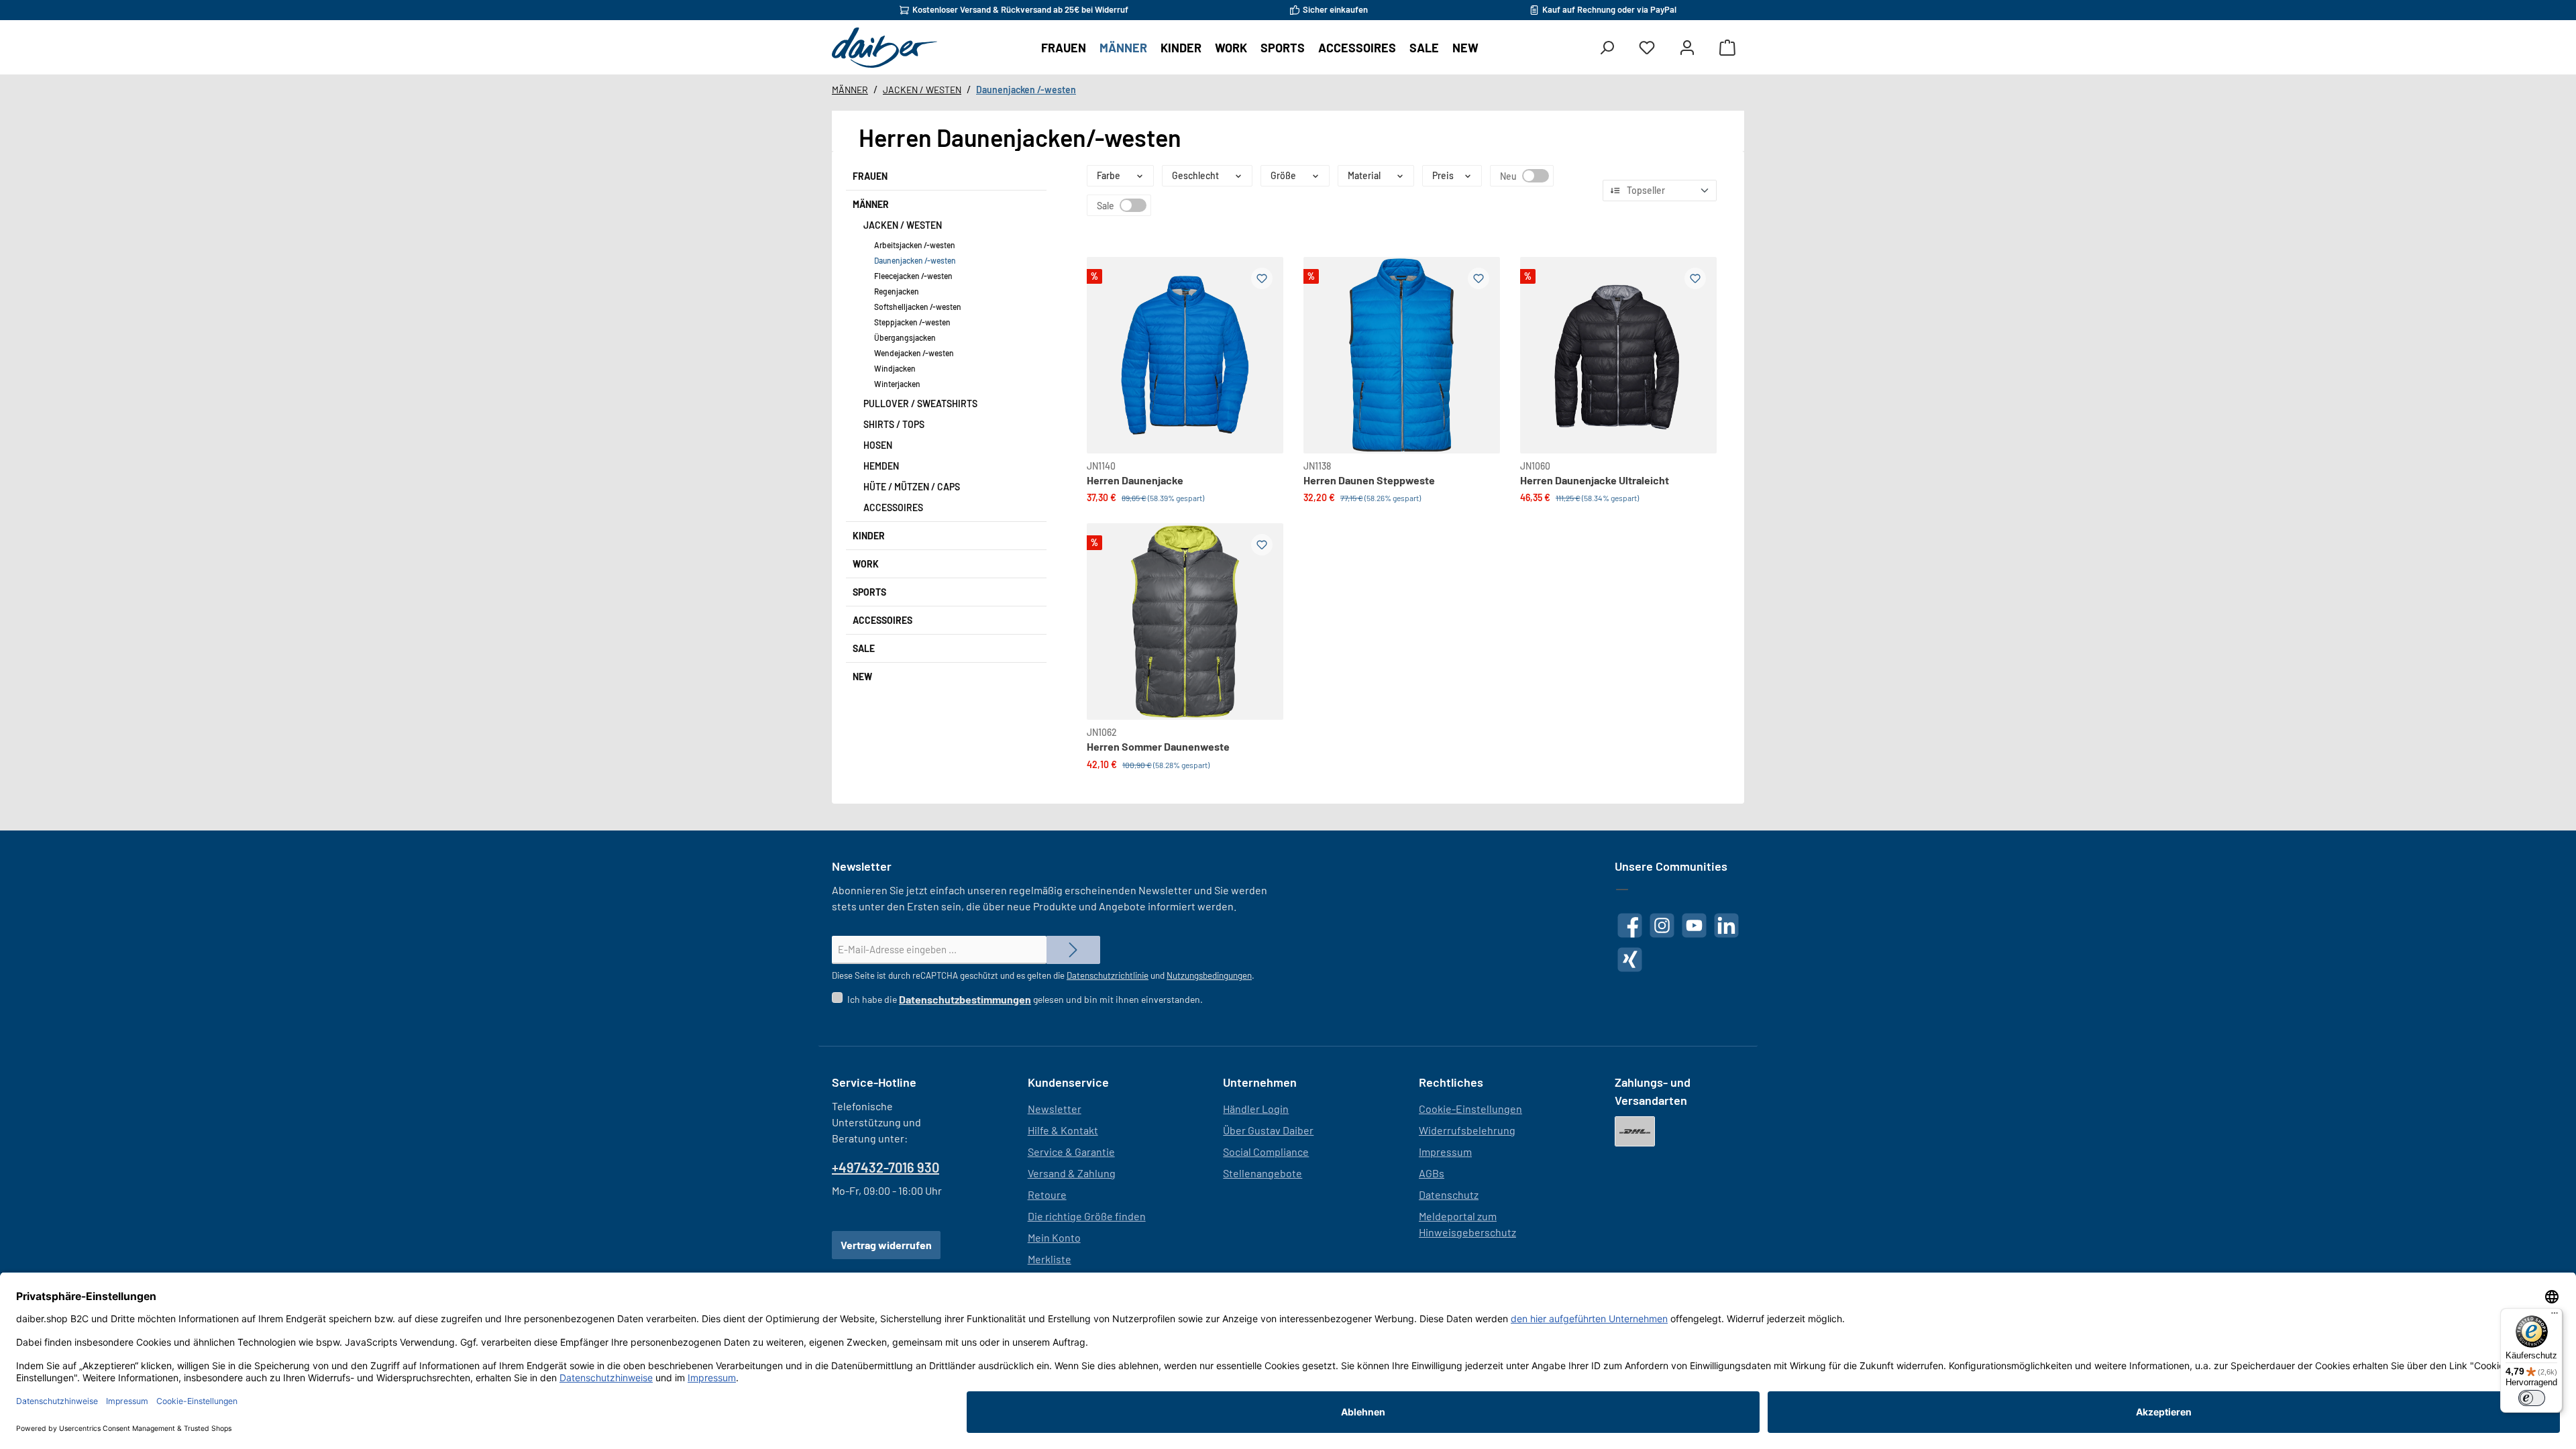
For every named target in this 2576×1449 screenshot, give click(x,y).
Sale (1133, 205)
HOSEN (878, 445)
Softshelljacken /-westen (918, 307)
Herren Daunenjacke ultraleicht (1595, 480)
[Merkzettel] (1647, 48)
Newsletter (1055, 1109)
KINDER (869, 536)
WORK (866, 564)
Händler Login (1256, 1109)
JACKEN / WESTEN (903, 225)
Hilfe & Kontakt (1063, 1130)
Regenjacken (897, 291)
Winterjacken (897, 384)
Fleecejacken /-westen (913, 276)
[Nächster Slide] (1262, 339)
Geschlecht (1195, 175)
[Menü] (2555, 1316)
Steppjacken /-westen (912, 322)
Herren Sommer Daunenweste (1158, 746)
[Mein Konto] (1687, 48)
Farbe (1109, 175)
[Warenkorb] (1727, 48)
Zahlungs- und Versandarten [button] (1653, 1091)
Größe (1283, 175)
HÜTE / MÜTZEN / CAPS (912, 487)
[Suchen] (1607, 48)
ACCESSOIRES (893, 507)
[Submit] (1073, 950)
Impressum (1445, 1151)
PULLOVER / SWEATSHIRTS (920, 404)
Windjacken (895, 368)
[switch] (2532, 1398)
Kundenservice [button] (1068, 1082)
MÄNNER (871, 204)
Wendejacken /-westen (914, 353)
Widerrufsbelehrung (1467, 1130)
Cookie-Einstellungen (1470, 1109)
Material (1364, 175)
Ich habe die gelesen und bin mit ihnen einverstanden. (1025, 999)
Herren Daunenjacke (1135, 480)
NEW (862, 677)
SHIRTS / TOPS (894, 424)
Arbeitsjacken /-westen (915, 245)
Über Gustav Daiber (1268, 1130)
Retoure (1047, 1194)
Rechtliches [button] (1451, 1082)
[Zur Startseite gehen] (884, 48)
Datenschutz (1449, 1194)
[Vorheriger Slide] (1108, 339)
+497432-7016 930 (885, 1167)
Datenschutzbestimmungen (965, 999)
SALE (864, 648)
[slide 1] (1618, 355)
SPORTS (869, 592)
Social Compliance (1266, 1151)
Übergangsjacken (905, 337)
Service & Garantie (1071, 1151)
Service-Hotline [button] (874, 1082)
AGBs (1432, 1173)
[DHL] (1635, 1131)
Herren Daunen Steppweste (1369, 480)
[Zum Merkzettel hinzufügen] (1262, 278)
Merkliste (1050, 1259)
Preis (1443, 175)
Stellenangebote (1263, 1173)
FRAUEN (870, 176)
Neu (1536, 176)
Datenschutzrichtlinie (1108, 975)
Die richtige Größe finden (1087, 1216)
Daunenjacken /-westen (915, 260)
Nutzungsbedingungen (1209, 975)
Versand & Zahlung (1072, 1173)
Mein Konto (1054, 1237)
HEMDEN (881, 466)
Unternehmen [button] (1260, 1082)
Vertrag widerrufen (886, 1245)
